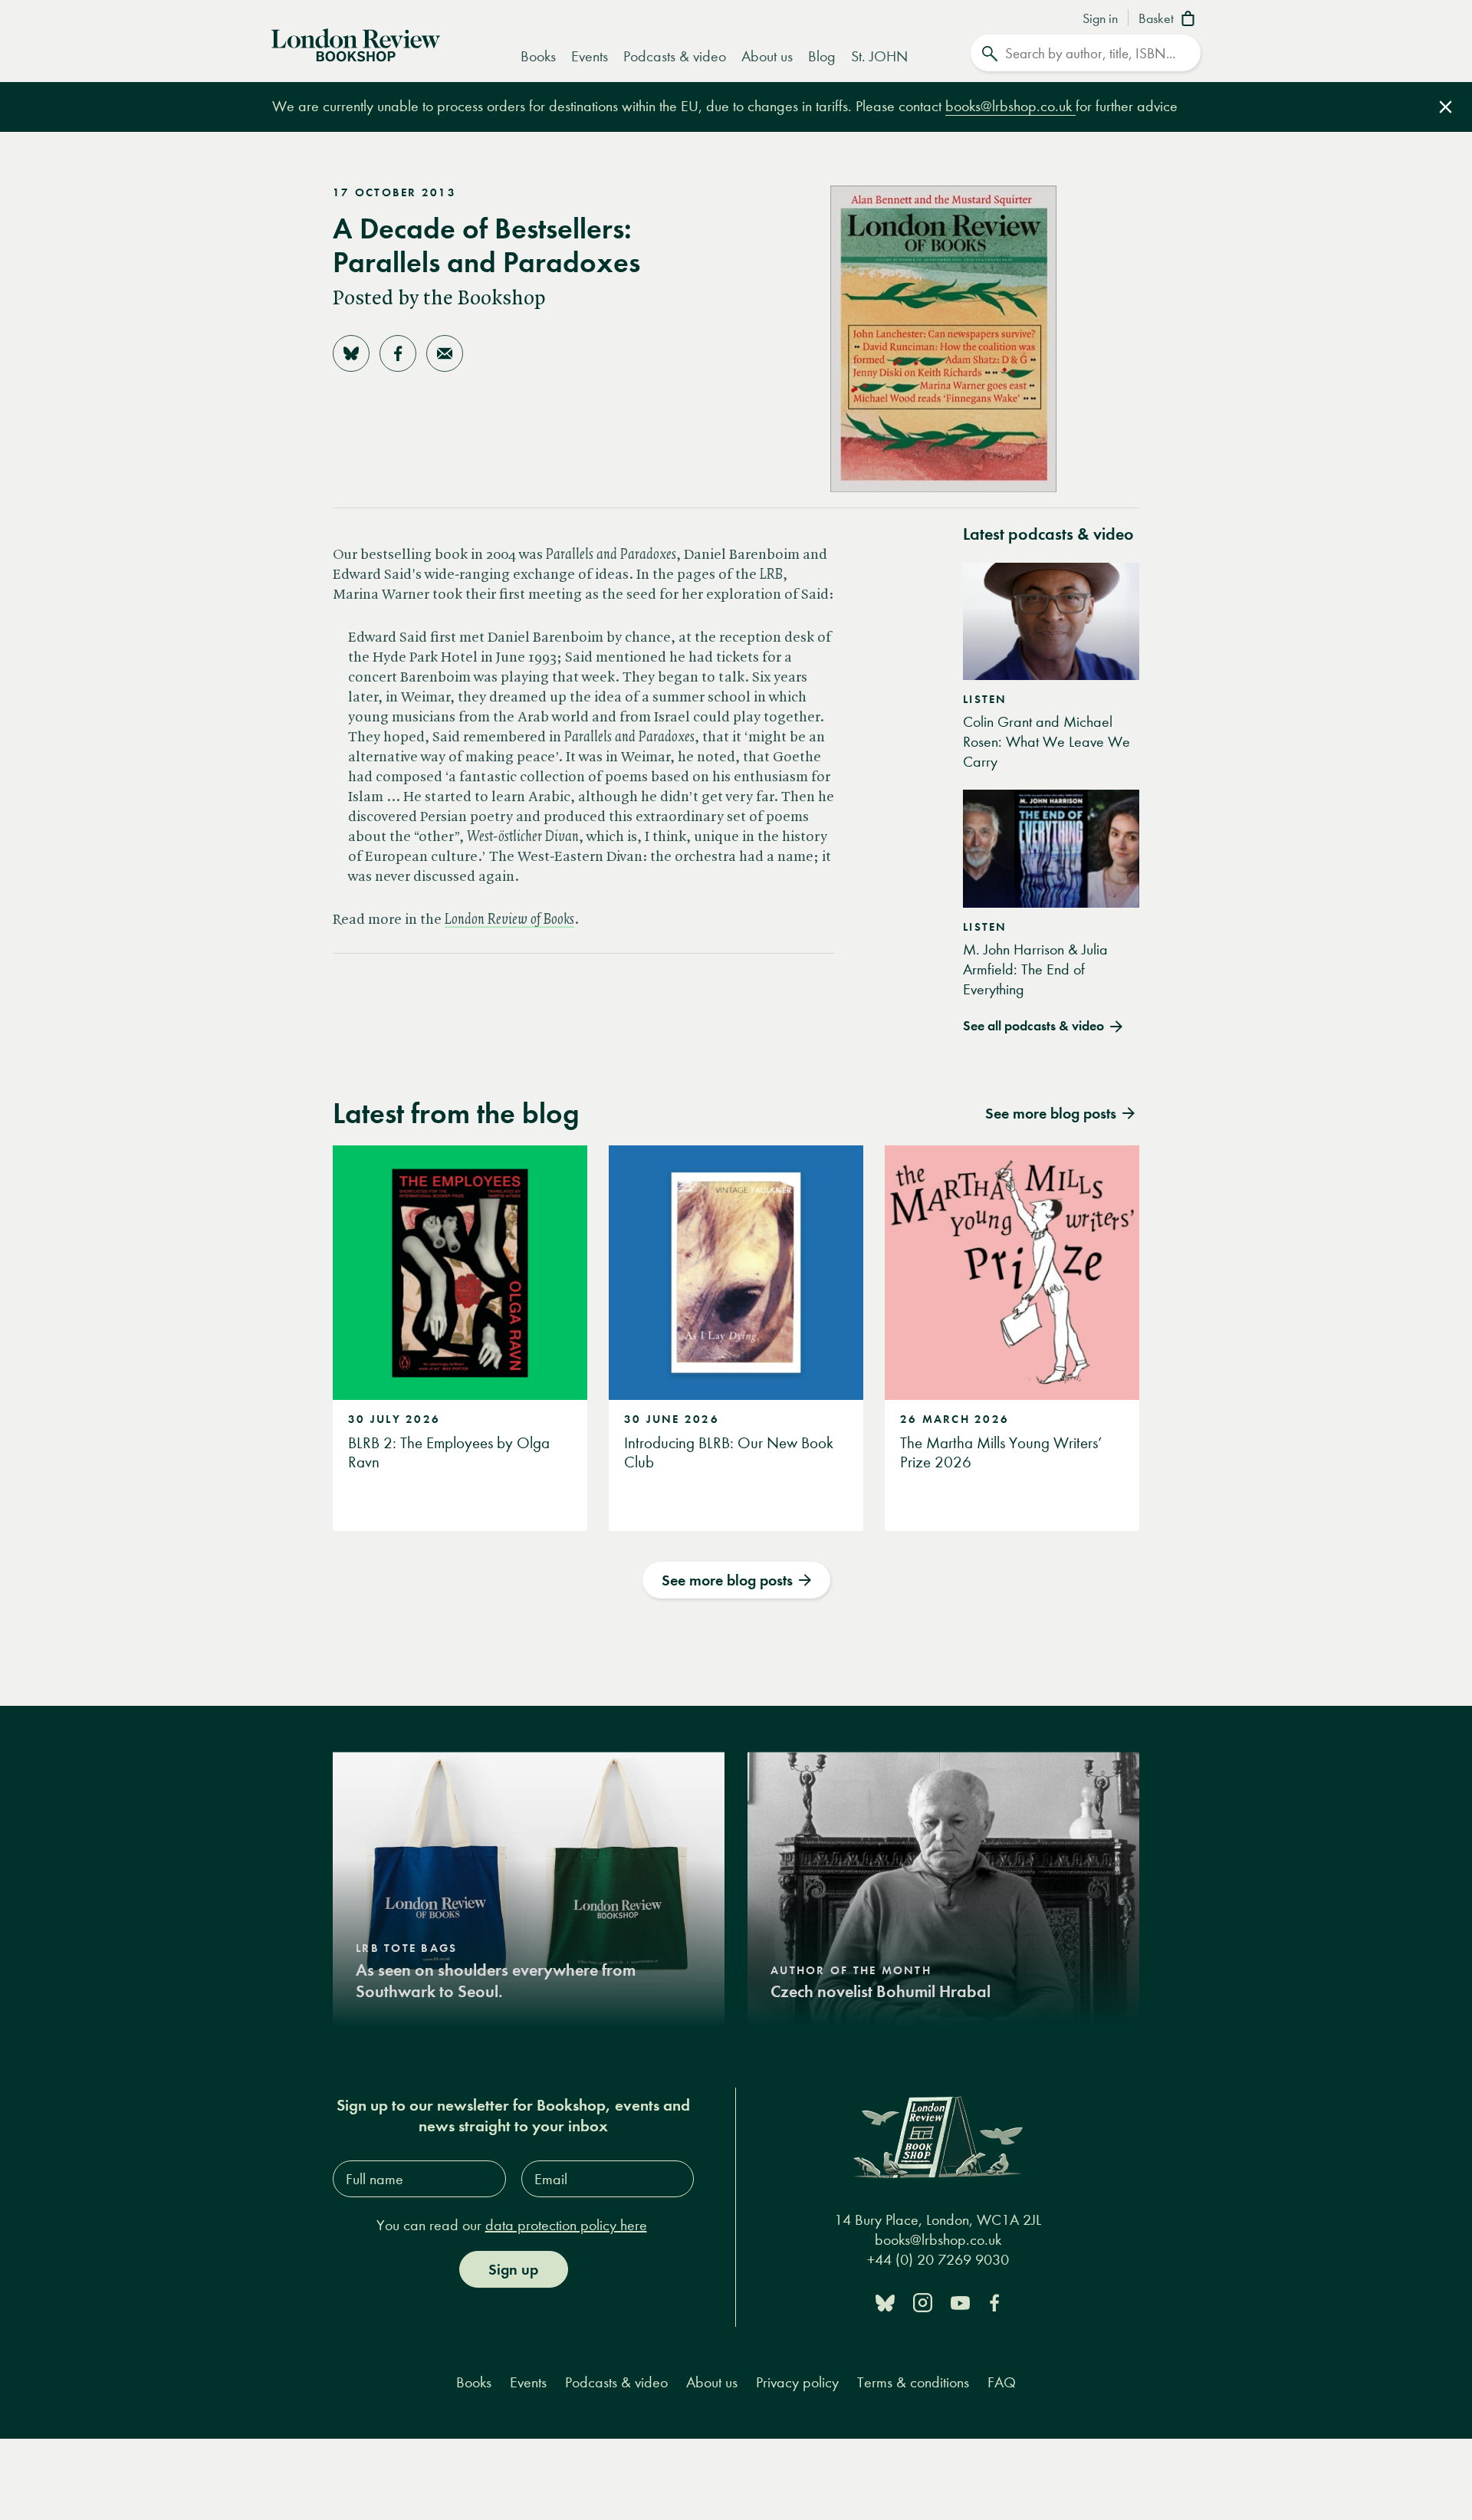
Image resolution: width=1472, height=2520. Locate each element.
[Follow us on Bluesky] (885, 2302)
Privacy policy (797, 2382)
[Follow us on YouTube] (960, 2302)
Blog (822, 56)
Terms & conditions (913, 2382)
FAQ (1002, 2382)
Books (538, 56)
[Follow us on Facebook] (994, 2302)
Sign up (513, 2269)
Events (590, 56)
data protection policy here (566, 2225)
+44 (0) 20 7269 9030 (938, 2260)
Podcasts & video (675, 56)
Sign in (1100, 19)
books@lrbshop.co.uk (1010, 106)
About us (767, 56)
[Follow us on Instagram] (923, 2302)
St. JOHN (879, 56)
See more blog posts (727, 1580)
